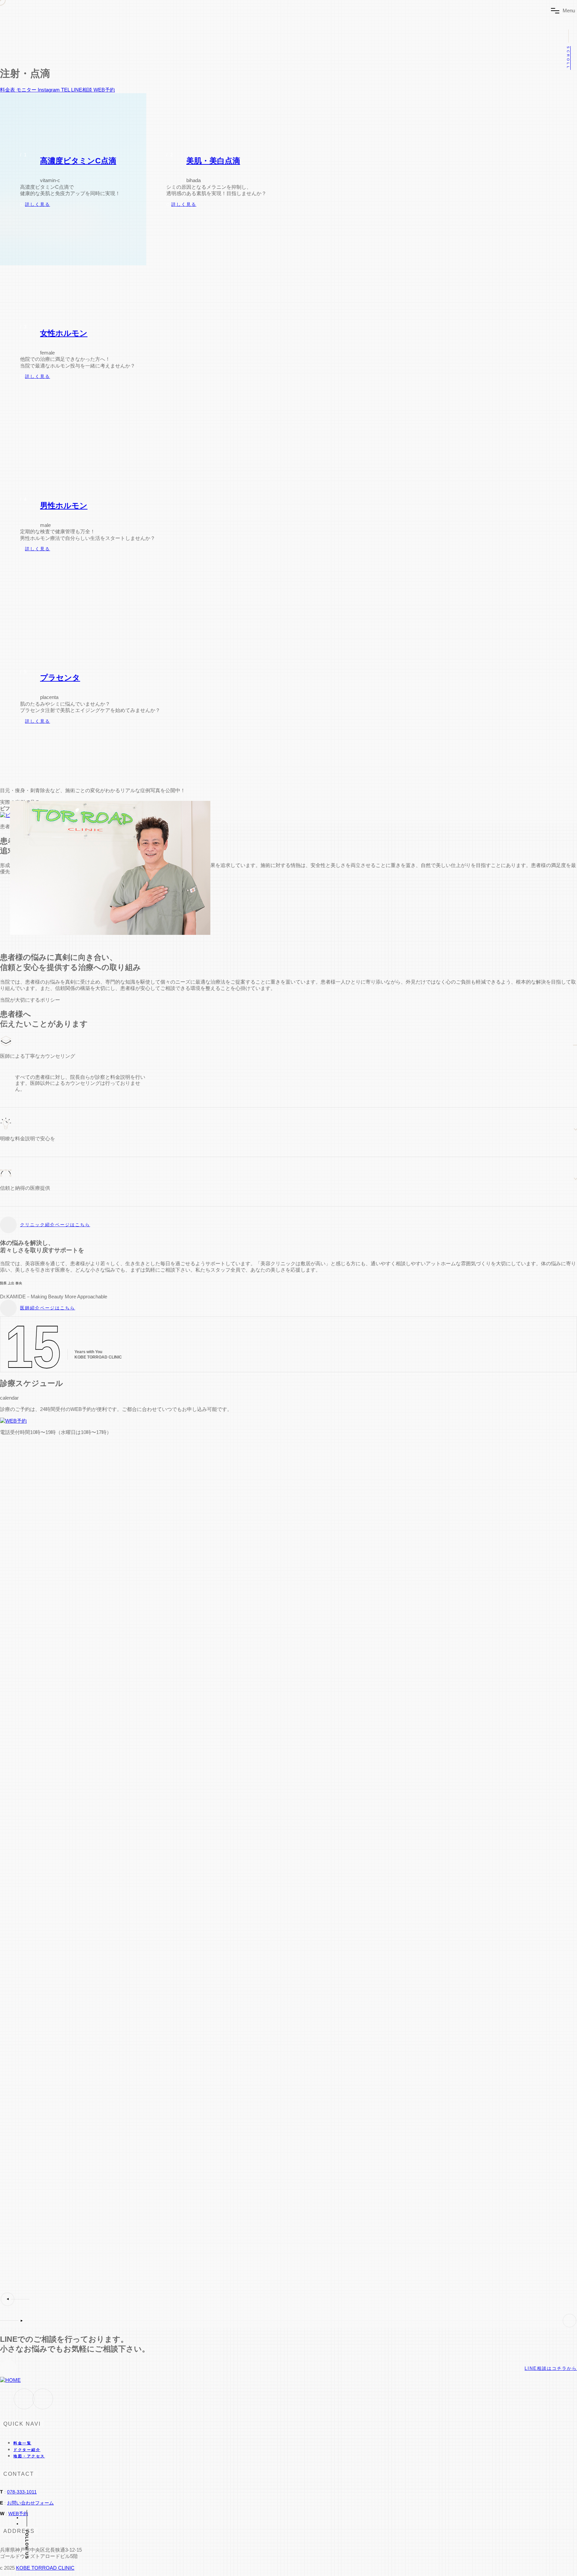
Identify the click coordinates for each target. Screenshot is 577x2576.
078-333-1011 (22, 2492)
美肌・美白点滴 (213, 161)
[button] (288, 2299)
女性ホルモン (64, 333)
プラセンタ (60, 678)
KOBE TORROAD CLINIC (45, 2568)
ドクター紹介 (27, 2450)
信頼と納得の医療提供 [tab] (25, 1188)
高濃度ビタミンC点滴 (78, 161)
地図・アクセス (29, 2456)
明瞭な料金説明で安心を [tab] (28, 1138)
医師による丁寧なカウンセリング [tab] (38, 1056)
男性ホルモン (64, 506)
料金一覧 (22, 2443)
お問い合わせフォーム (30, 2503)
